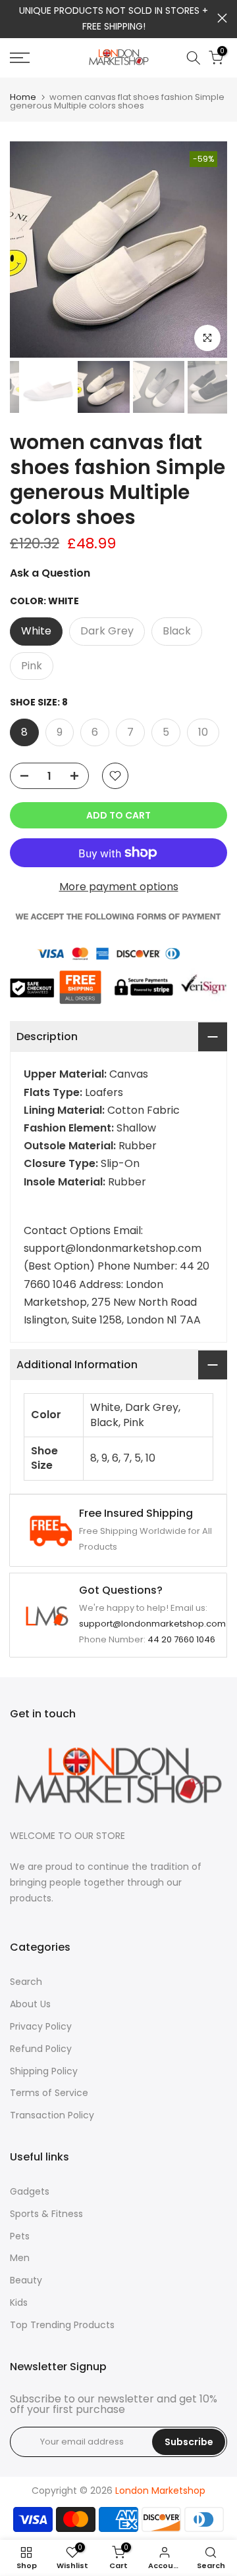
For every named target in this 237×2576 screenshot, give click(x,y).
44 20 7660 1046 (181, 1639)
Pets (20, 2236)
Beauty (26, 2280)
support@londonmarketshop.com (152, 1624)
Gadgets (30, 2191)
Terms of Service (49, 2093)
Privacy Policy (41, 2026)
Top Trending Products (62, 2325)
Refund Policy (41, 2049)
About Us (30, 2004)
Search (26, 1982)
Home (23, 97)
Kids (19, 2302)
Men (20, 2258)
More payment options (119, 887)
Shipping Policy (44, 2071)
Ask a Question (50, 573)
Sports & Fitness (46, 2214)
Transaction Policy (52, 2115)
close (222, 18)
